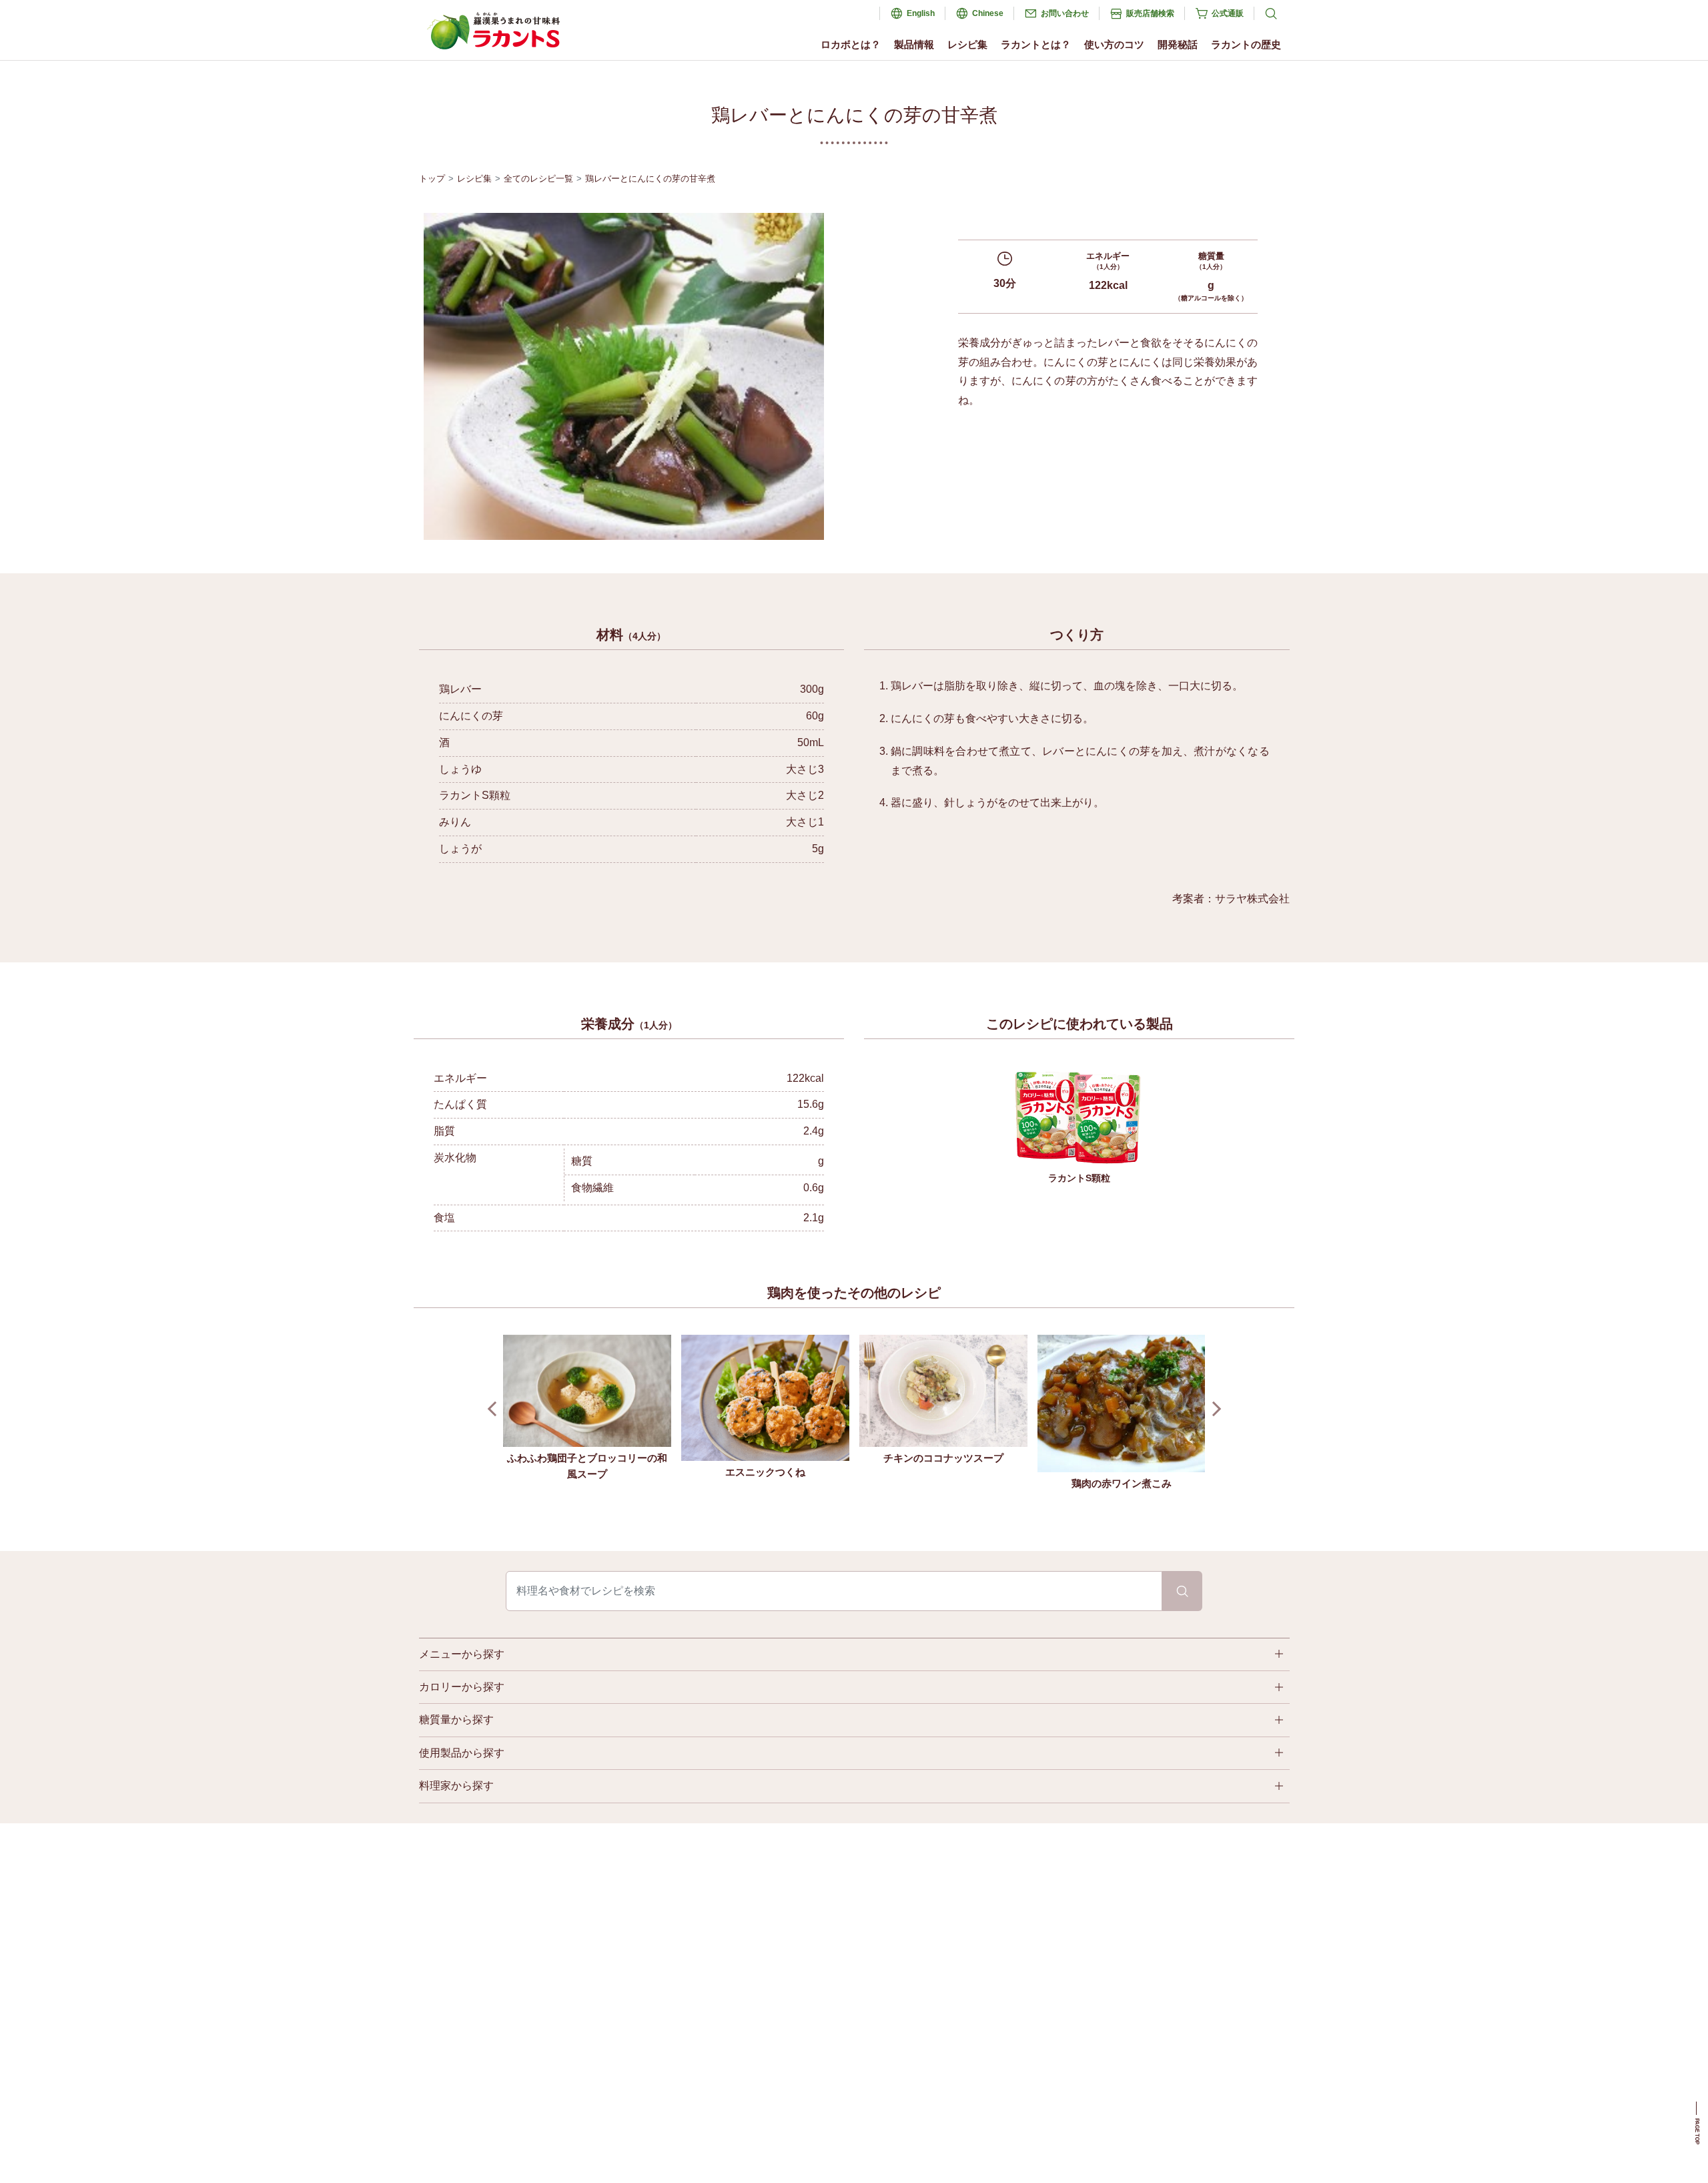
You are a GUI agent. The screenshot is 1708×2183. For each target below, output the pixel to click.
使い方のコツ (1114, 44)
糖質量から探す (456, 1720)
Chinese (988, 13)
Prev (495, 1409)
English (921, 13)
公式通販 (1228, 13)
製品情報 (914, 44)
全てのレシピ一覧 (538, 179)
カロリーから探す (462, 1687)
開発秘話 (1178, 44)
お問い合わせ (1065, 13)
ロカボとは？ (851, 44)
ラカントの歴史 (1246, 44)
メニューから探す (462, 1654)
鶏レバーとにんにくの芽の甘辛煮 (650, 179)
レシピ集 (967, 44)
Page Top (1697, 2131)
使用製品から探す (462, 1753)
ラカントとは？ (1036, 44)
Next (1213, 1409)
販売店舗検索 (1150, 13)
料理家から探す (456, 1786)
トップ (432, 179)
